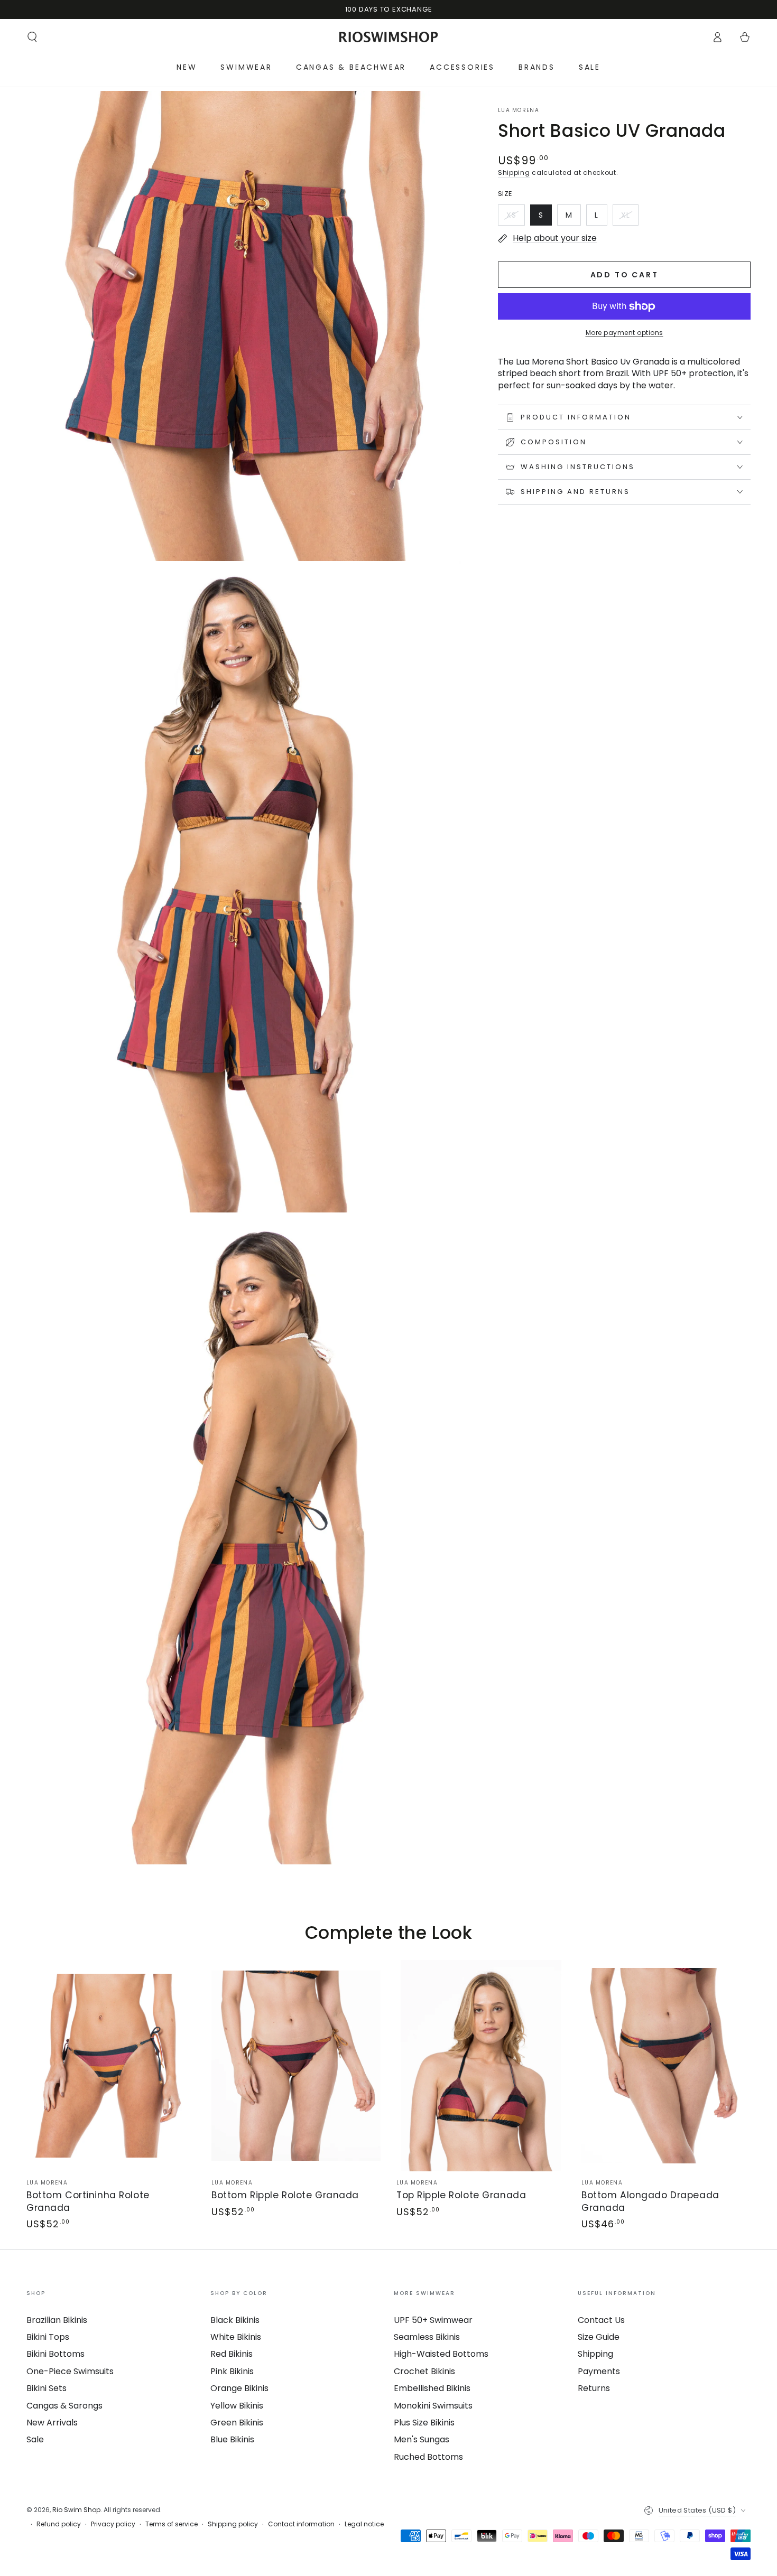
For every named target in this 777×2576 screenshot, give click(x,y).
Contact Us (601, 2320)
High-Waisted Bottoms (441, 2354)
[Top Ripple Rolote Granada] (481, 2066)
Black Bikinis (235, 2320)
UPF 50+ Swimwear (433, 2320)
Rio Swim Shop (76, 2510)
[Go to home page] (389, 37)
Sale (35, 2439)
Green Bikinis (237, 2423)
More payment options (625, 333)
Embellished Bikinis (432, 2388)
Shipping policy (233, 2524)
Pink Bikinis (232, 2371)
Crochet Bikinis (424, 2371)
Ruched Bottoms (428, 2457)
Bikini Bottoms (55, 2354)
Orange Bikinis (239, 2388)
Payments (599, 2371)
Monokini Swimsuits (433, 2406)
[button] (32, 37)
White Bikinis (236, 2337)
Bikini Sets (47, 2388)
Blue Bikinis (232, 2439)
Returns (594, 2388)
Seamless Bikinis (427, 2337)
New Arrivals (52, 2423)
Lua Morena (519, 110)
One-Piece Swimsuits (70, 2371)
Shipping (514, 172)
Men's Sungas (422, 2439)
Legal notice (364, 2524)
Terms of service (172, 2524)
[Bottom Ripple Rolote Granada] (296, 2066)
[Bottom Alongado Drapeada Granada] (666, 2066)
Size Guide (599, 2337)
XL (630, 218)
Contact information (301, 2524)
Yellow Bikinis (237, 2406)
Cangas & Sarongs (64, 2406)
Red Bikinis (232, 2354)
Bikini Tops (48, 2337)
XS (515, 218)
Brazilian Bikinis (57, 2320)
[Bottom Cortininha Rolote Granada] (111, 2066)
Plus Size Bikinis (424, 2423)
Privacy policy (113, 2524)
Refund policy (59, 2524)
